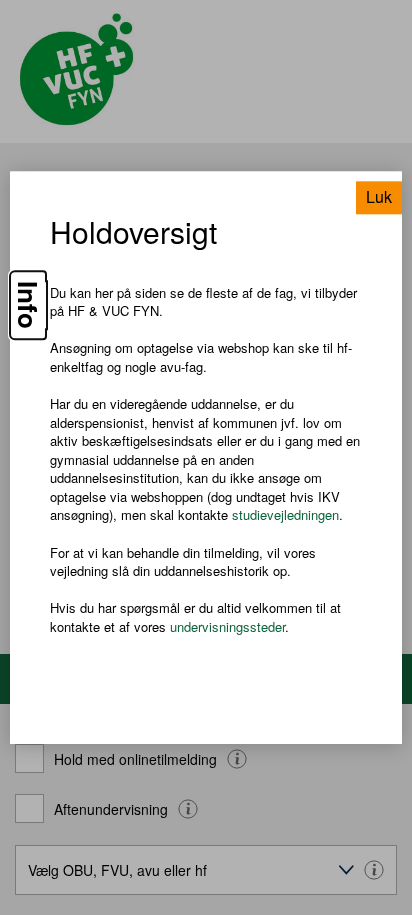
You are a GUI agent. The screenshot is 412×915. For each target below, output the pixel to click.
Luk (379, 196)
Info (28, 305)
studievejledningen (285, 515)
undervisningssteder (227, 626)
